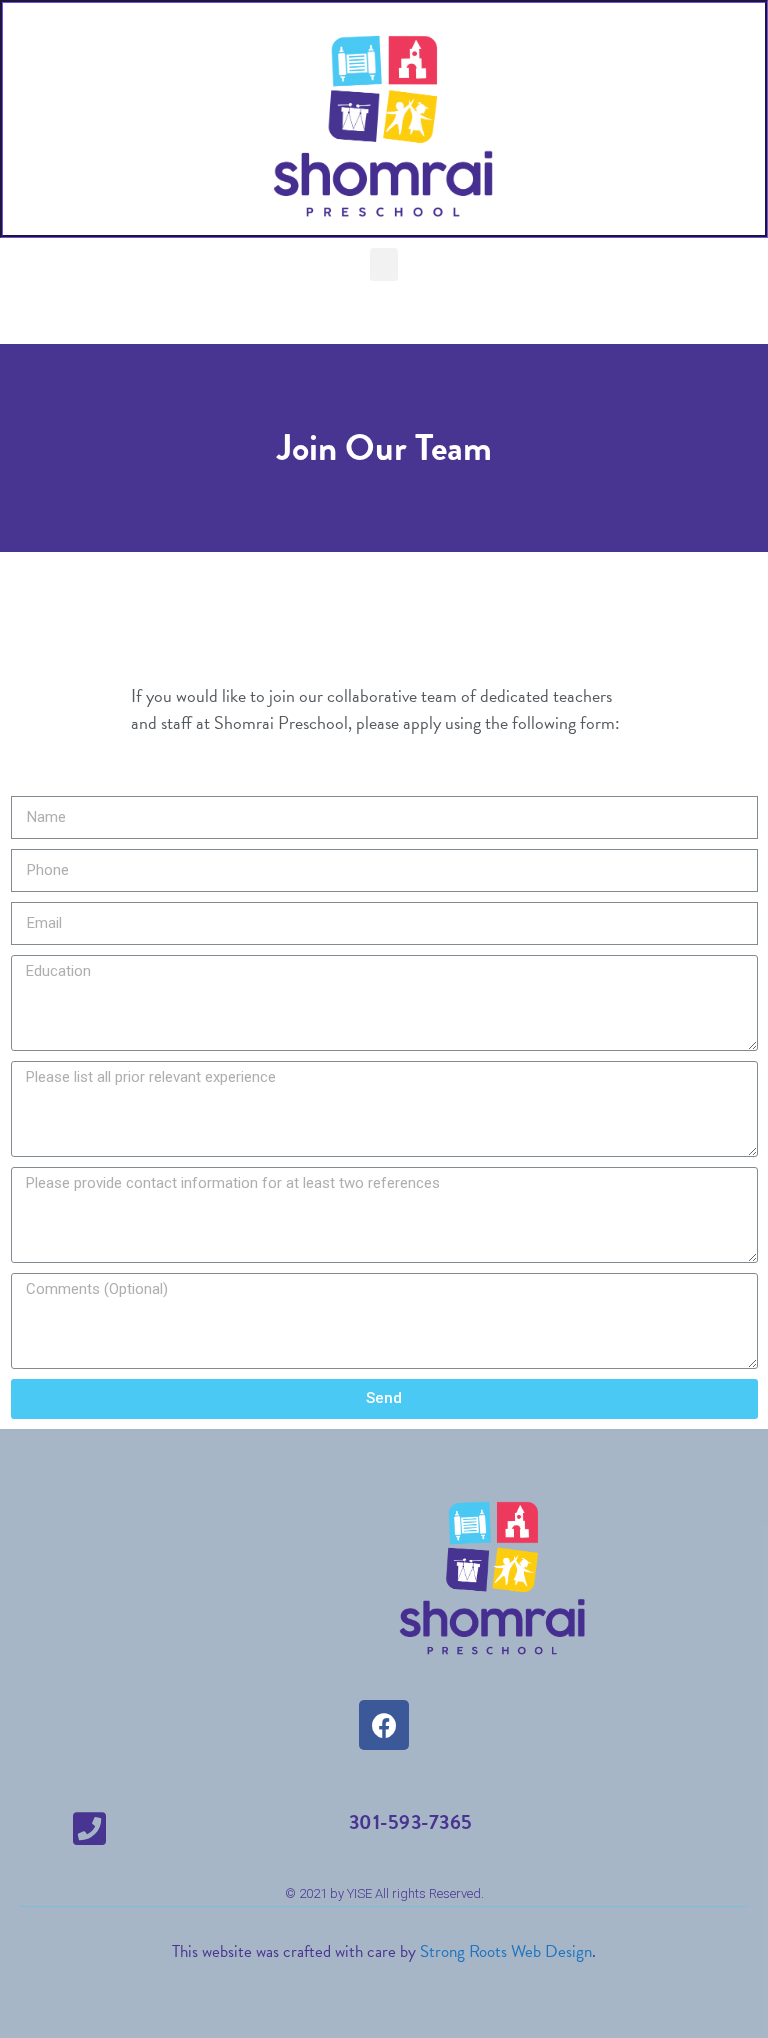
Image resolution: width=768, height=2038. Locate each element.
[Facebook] (384, 1725)
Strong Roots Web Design (506, 1951)
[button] (384, 264)
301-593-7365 (411, 1822)
